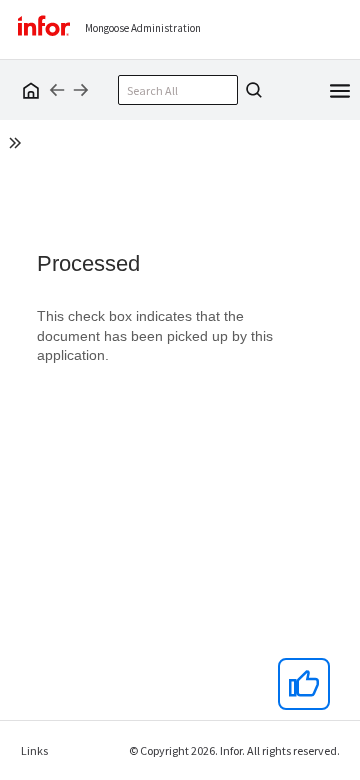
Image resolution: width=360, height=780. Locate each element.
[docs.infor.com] (28, 90)
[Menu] (340, 89)
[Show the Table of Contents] (18, 146)
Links (34, 750)
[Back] (57, 90)
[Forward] (81, 90)
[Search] (251, 90)
